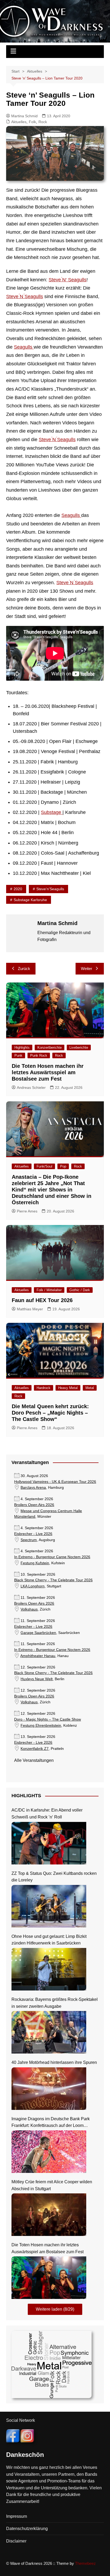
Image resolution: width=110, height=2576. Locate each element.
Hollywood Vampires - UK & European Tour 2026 (55, 1482)
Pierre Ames (27, 1211)
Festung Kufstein (35, 1563)
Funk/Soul (44, 1166)
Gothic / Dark (80, 1290)
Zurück (24, 969)
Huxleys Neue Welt (37, 1679)
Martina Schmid (24, 116)
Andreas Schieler (31, 1088)
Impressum (17, 2516)
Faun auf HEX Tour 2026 (42, 1300)
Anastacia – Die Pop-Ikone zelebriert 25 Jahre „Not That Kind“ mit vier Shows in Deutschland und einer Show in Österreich (52, 1190)
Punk (18, 1055)
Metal (90, 1388)
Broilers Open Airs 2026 (34, 1505)
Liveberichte (79, 1047)
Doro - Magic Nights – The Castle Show (48, 1719)
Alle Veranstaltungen (34, 1760)
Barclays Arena (33, 1488)
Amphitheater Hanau (38, 1656)
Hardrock (44, 1388)
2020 (18, 889)
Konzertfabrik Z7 (35, 1749)
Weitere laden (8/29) (55, 2309)
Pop (63, 1166)
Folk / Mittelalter (49, 1290)
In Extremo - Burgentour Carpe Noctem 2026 (52, 1557)
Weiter (87, 969)
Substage (52, 812)
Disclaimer (16, 2541)
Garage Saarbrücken (38, 1633)
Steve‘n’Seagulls (50, 889)
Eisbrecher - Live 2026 (33, 1534)
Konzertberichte (50, 1047)
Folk (32, 122)
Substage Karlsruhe (30, 900)
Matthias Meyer (30, 1309)
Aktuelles (19, 122)
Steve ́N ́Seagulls (25, 296)
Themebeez (85, 2563)
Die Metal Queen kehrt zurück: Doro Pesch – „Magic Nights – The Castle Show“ (50, 1413)
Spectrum (29, 1540)
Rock (43, 122)
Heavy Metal (68, 1388)
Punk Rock (39, 1055)
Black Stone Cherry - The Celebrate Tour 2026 (53, 1580)
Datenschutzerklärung (27, 2529)
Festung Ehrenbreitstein (41, 1726)
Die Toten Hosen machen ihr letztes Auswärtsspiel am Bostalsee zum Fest (48, 1072)
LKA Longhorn (33, 1586)
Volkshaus (29, 1609)
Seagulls (24, 347)
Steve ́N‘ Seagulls (68, 280)
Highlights (22, 1047)
